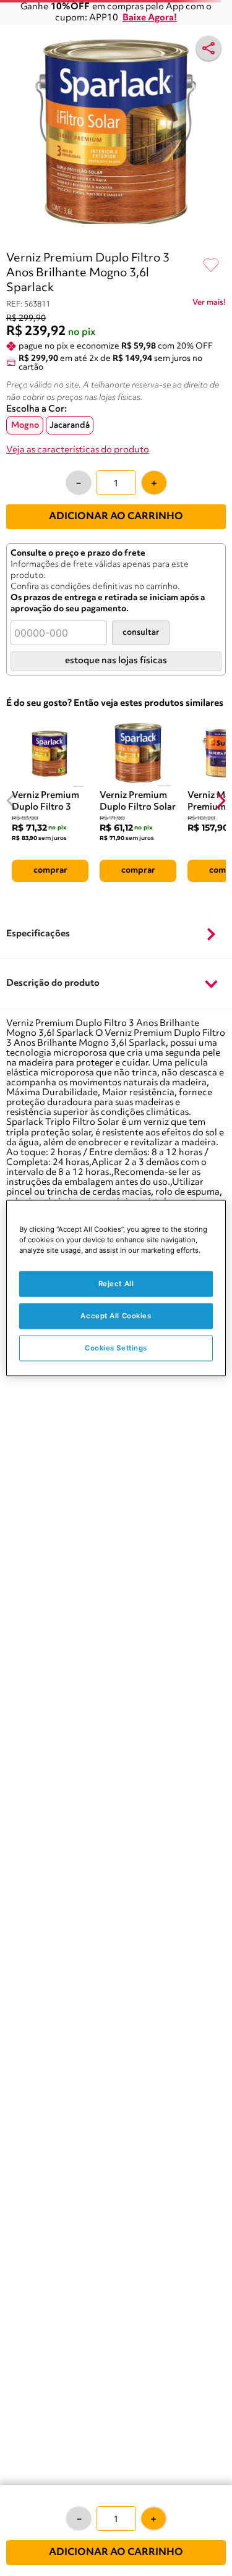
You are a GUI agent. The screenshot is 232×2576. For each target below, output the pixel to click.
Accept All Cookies (116, 1316)
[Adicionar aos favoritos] (211, 266)
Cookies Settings (116, 1348)
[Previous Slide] (11, 801)
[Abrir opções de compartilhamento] (208, 48)
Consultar (141, 633)
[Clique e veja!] (209, 305)
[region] (116, 1288)
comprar (50, 870)
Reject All (116, 1284)
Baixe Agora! (150, 18)
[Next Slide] (221, 801)
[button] (116, 934)
